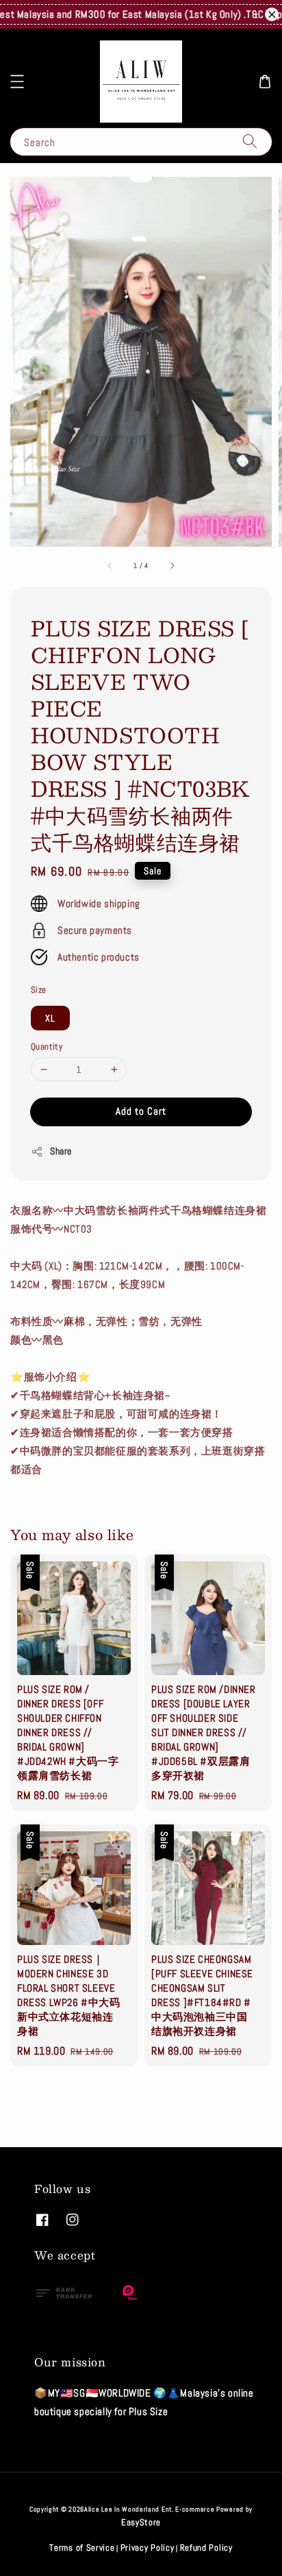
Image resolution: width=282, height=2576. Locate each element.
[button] (17, 82)
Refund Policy (206, 2548)
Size (39, 990)
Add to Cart (141, 1111)
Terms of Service (82, 2548)
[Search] (250, 141)
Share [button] (61, 1151)
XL (50, 1018)
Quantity (47, 1046)
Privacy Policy (148, 2548)
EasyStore (141, 2522)
